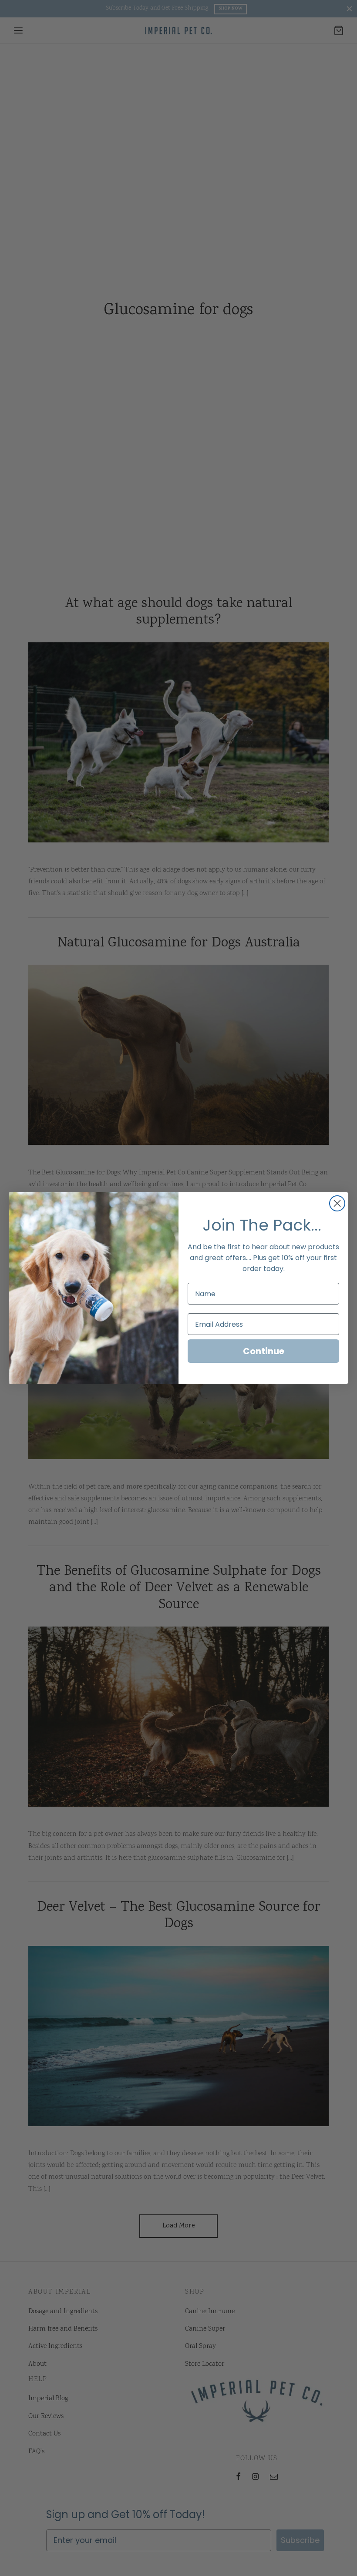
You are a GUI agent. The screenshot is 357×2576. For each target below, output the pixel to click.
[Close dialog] (337, 1203)
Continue (264, 1351)
